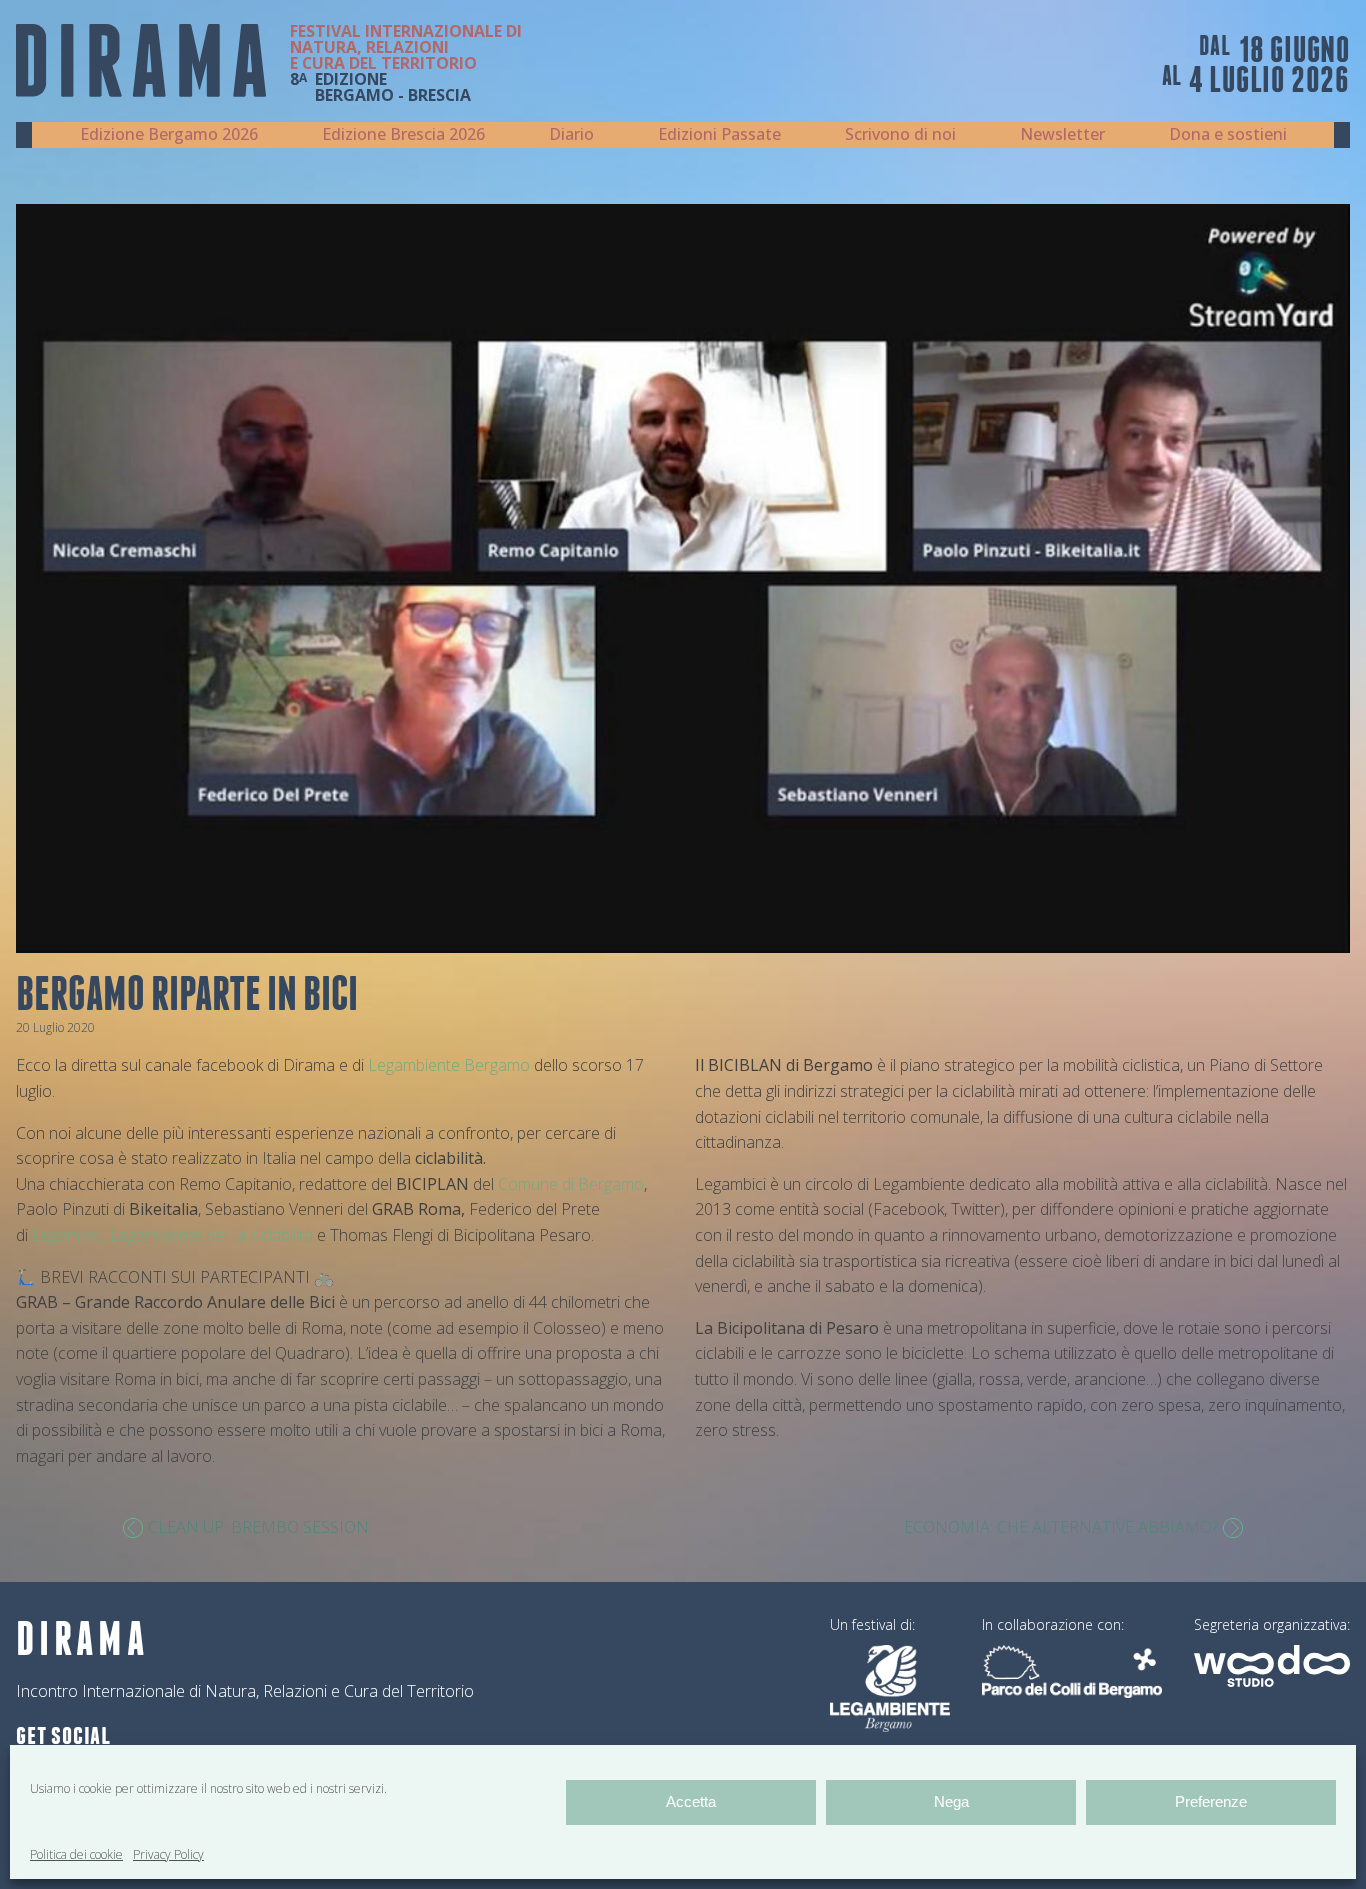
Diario (571, 134)
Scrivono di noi (900, 134)
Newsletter (1062, 134)
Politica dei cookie (76, 1854)
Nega (951, 1801)
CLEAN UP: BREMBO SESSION (258, 1527)
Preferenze (1211, 1801)
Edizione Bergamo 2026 (169, 134)
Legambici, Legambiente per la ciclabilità (172, 1235)
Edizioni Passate (719, 134)
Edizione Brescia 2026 (403, 134)
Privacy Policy (168, 1854)
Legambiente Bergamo (449, 1065)
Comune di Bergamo (571, 1184)
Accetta (691, 1801)
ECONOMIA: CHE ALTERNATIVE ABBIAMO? (1061, 1527)
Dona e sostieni (1228, 134)
